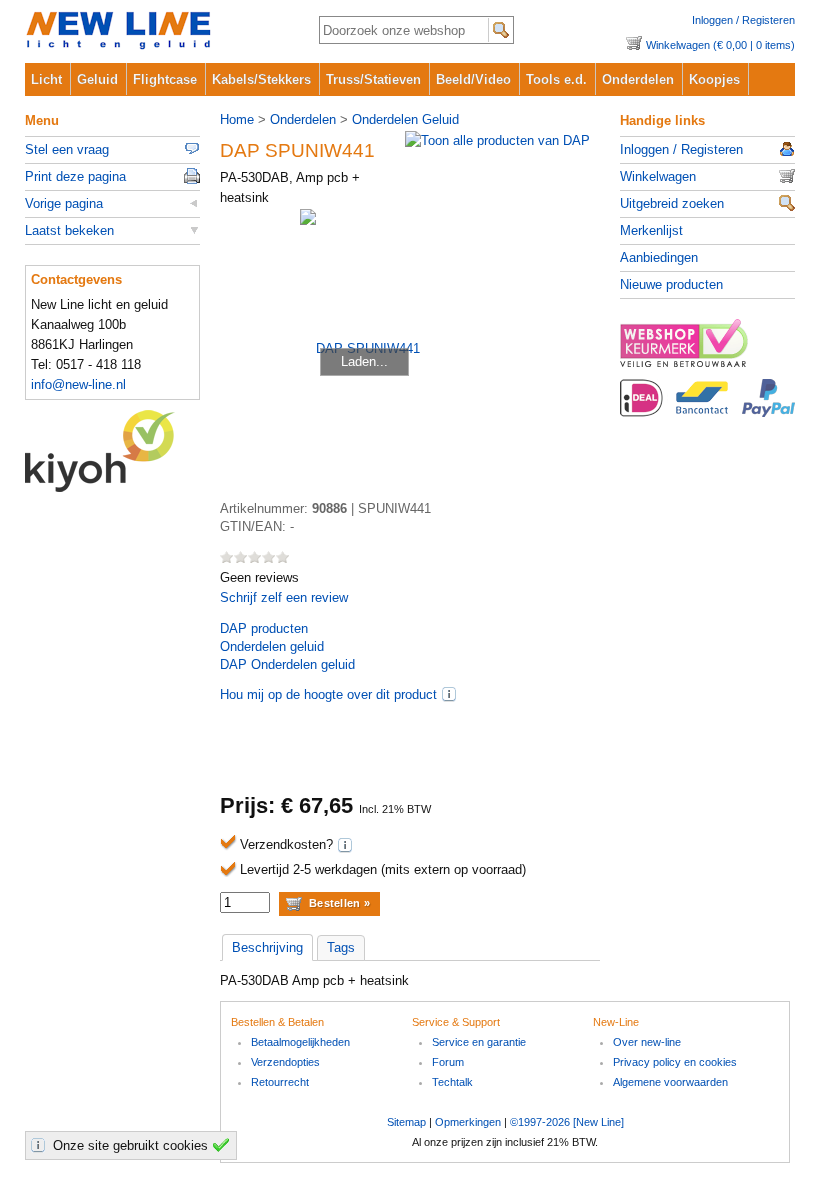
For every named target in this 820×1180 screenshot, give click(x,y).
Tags (341, 947)
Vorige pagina (64, 203)
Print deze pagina (75, 176)
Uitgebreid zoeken (672, 203)
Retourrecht (280, 1082)
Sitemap (406, 1122)
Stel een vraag (67, 149)
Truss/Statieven (373, 79)
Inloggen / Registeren (743, 20)
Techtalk (452, 1082)
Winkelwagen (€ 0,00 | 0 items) (720, 45)
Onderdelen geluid (272, 646)
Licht (46, 79)
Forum (448, 1062)
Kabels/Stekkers (261, 79)
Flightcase (165, 79)
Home (237, 119)
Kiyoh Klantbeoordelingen (112, 451)
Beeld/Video (473, 79)
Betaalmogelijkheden (300, 1042)
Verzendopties (285, 1062)
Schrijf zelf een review (284, 597)
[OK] (224, 1145)
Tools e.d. (556, 79)
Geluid (97, 79)
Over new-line (647, 1042)
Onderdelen (638, 79)
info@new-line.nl (78, 384)
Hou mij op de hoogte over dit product (328, 694)
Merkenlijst (651, 230)
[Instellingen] (41, 1145)
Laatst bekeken (69, 230)
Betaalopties (707, 409)
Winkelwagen (658, 176)
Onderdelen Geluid (405, 119)
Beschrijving (267, 947)
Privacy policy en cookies (675, 1062)
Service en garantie (479, 1042)
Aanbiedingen (659, 257)
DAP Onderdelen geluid (287, 664)
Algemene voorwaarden (670, 1082)
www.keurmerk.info (707, 349)
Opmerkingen (468, 1122)
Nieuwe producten (671, 284)
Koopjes (714, 79)
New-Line (155, 31)
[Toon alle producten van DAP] (497, 140)
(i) (449, 694)
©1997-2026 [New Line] (567, 1122)
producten (264, 628)
